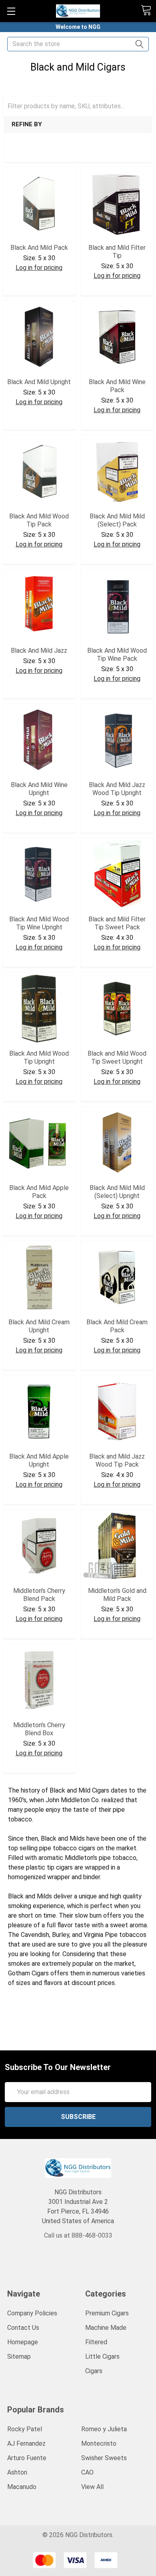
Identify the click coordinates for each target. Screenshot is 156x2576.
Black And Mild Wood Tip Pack (39, 520)
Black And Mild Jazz (39, 651)
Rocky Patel (25, 2429)
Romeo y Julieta (104, 2429)
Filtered (96, 2342)
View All (92, 2487)
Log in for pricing (39, 268)
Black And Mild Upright (39, 382)
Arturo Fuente (27, 2458)
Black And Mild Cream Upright (39, 1326)
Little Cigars (102, 2356)
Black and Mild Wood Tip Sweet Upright (117, 1057)
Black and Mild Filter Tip (117, 252)
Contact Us (23, 2328)
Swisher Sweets (104, 2458)
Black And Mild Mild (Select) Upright (117, 1192)
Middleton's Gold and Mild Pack (117, 1595)
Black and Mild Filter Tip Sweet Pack (117, 923)
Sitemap (19, 2356)
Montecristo (99, 2443)
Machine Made (106, 2328)
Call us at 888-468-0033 (78, 2235)
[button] (64, 152)
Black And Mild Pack (39, 248)
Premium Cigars (107, 2313)
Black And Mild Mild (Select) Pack (117, 520)
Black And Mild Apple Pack (39, 1192)
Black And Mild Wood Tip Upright (39, 1057)
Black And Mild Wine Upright (39, 789)
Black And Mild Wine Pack (117, 386)
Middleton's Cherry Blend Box (39, 1729)
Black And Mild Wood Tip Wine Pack (117, 655)
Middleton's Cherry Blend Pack (39, 1595)
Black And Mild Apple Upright (39, 1460)
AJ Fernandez (26, 2443)
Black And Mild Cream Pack (117, 1326)
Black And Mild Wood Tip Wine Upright (39, 923)
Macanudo (22, 2487)
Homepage (23, 2342)
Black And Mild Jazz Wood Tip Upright (117, 789)
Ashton (17, 2472)
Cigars (94, 2371)
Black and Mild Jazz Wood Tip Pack (117, 1460)
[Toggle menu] (11, 11)
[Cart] (146, 10)
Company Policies (32, 2313)
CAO (87, 2472)
